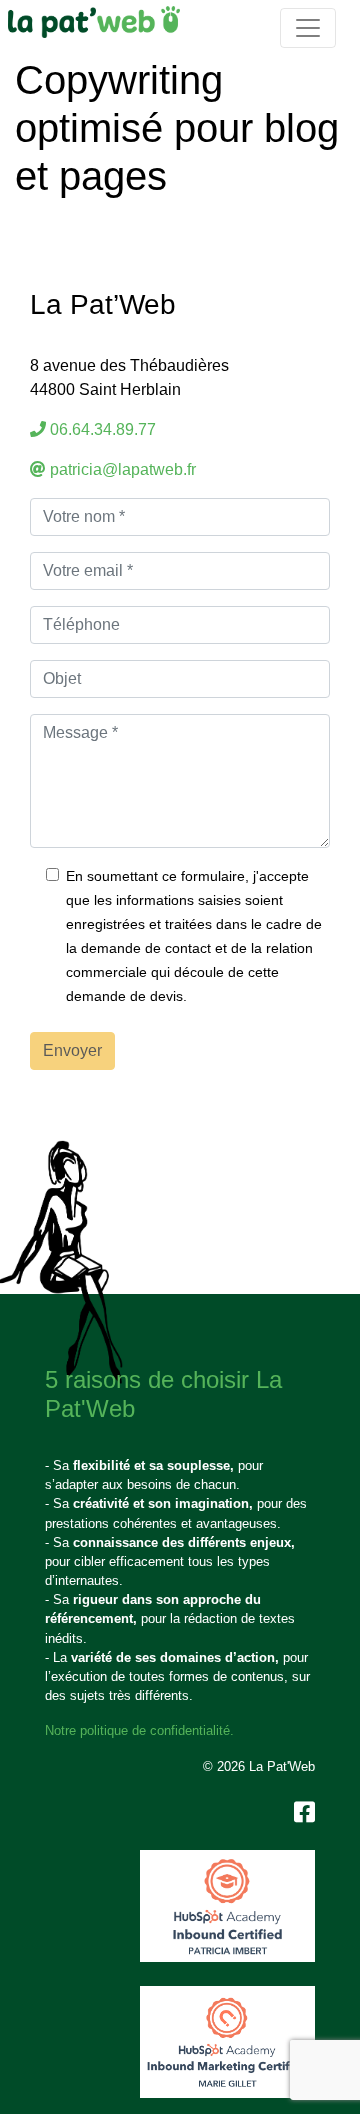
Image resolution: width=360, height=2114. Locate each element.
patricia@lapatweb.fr (123, 469)
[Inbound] (227, 1906)
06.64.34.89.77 (103, 429)
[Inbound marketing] (227, 2042)
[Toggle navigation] (308, 28)
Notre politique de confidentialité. (139, 1730)
